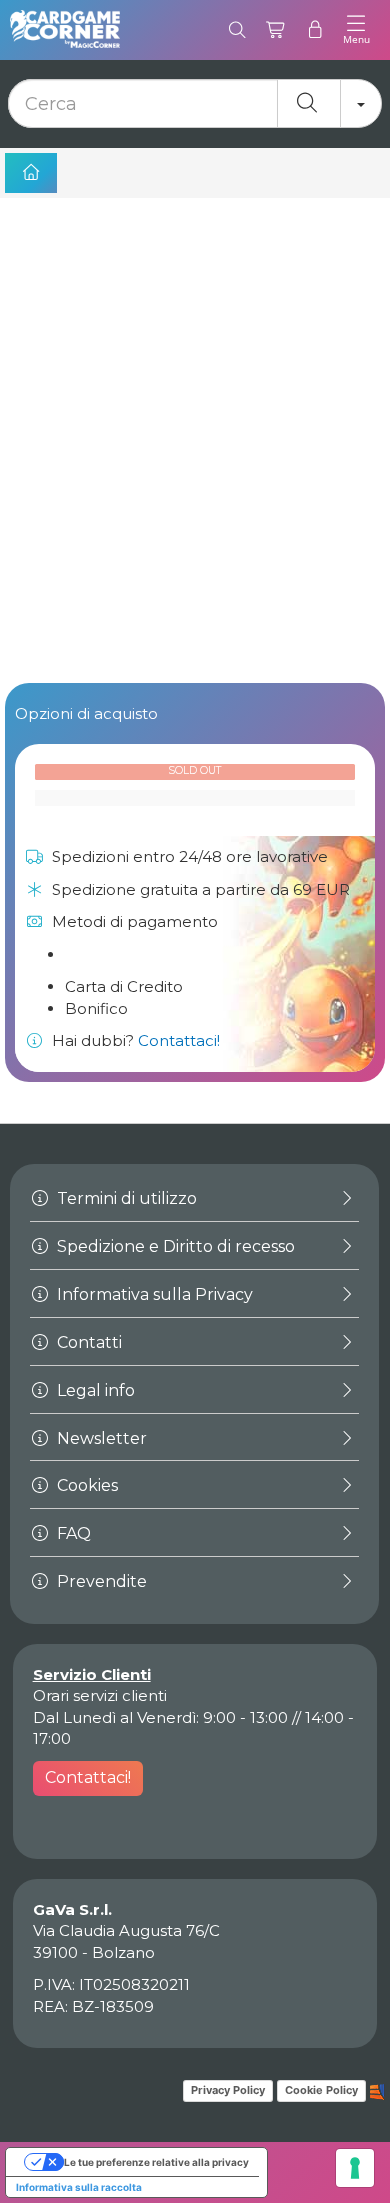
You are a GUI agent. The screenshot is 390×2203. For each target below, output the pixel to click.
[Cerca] (237, 30)
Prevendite (100, 1581)
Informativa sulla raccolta (79, 2187)
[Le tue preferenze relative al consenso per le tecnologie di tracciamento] (355, 2168)
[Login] (315, 30)
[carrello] (276, 30)
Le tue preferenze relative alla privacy (156, 2162)
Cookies (85, 1485)
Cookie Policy (321, 2090)
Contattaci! (179, 1040)
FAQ (72, 1533)
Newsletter (100, 1438)
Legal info (94, 1390)
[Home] (31, 173)
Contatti (87, 1342)
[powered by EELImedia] (377, 2090)
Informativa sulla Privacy (153, 1294)
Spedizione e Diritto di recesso (174, 1246)
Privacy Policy (228, 2090)
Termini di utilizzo (125, 1198)
